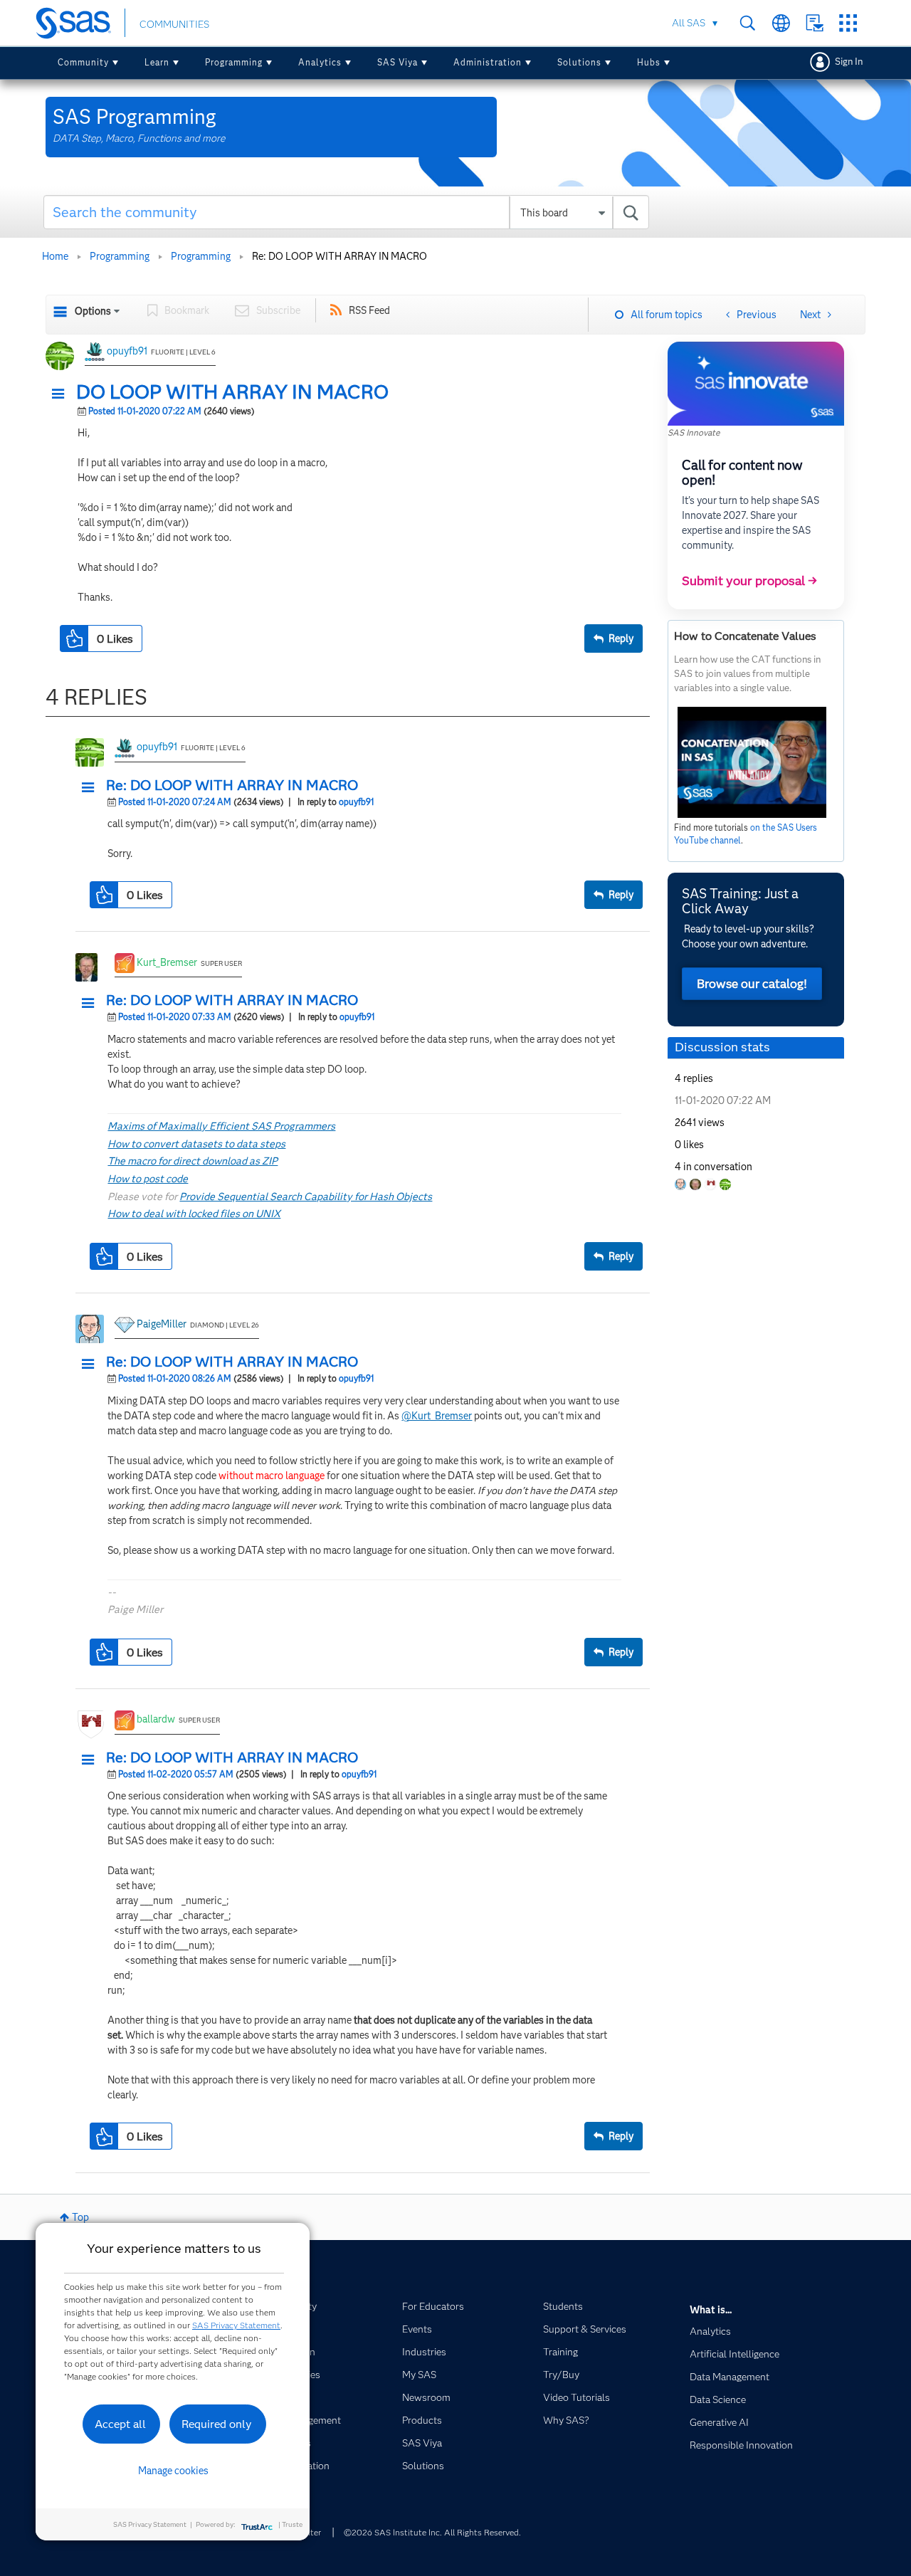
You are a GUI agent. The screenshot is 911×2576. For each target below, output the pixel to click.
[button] (62, 394)
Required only (217, 2424)
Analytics (320, 62)
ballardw (156, 1719)
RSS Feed (369, 310)
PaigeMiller (162, 1324)
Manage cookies (173, 2471)
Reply (621, 638)
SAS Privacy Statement (236, 2325)
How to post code (148, 1179)
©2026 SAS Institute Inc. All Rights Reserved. (432, 2532)
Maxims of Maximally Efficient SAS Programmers (221, 1126)
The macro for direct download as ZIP (193, 1161)
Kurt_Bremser (167, 962)
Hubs (649, 62)
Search (748, 23)
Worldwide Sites (781, 23)
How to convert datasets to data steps (196, 1144)
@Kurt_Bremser (437, 1416)
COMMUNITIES (174, 24)
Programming (234, 62)
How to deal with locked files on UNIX (194, 1214)
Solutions (579, 62)
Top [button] (80, 2217)
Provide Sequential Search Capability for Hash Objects (306, 1197)
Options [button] (93, 311)
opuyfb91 (127, 351)
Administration (488, 62)
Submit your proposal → (749, 581)
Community (83, 62)
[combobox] (346, 212)
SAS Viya (397, 62)
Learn (157, 62)
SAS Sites (848, 23)
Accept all (120, 2424)
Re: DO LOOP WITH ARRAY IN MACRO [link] (339, 256)
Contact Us (815, 23)
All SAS (689, 23)
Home (55, 256)
